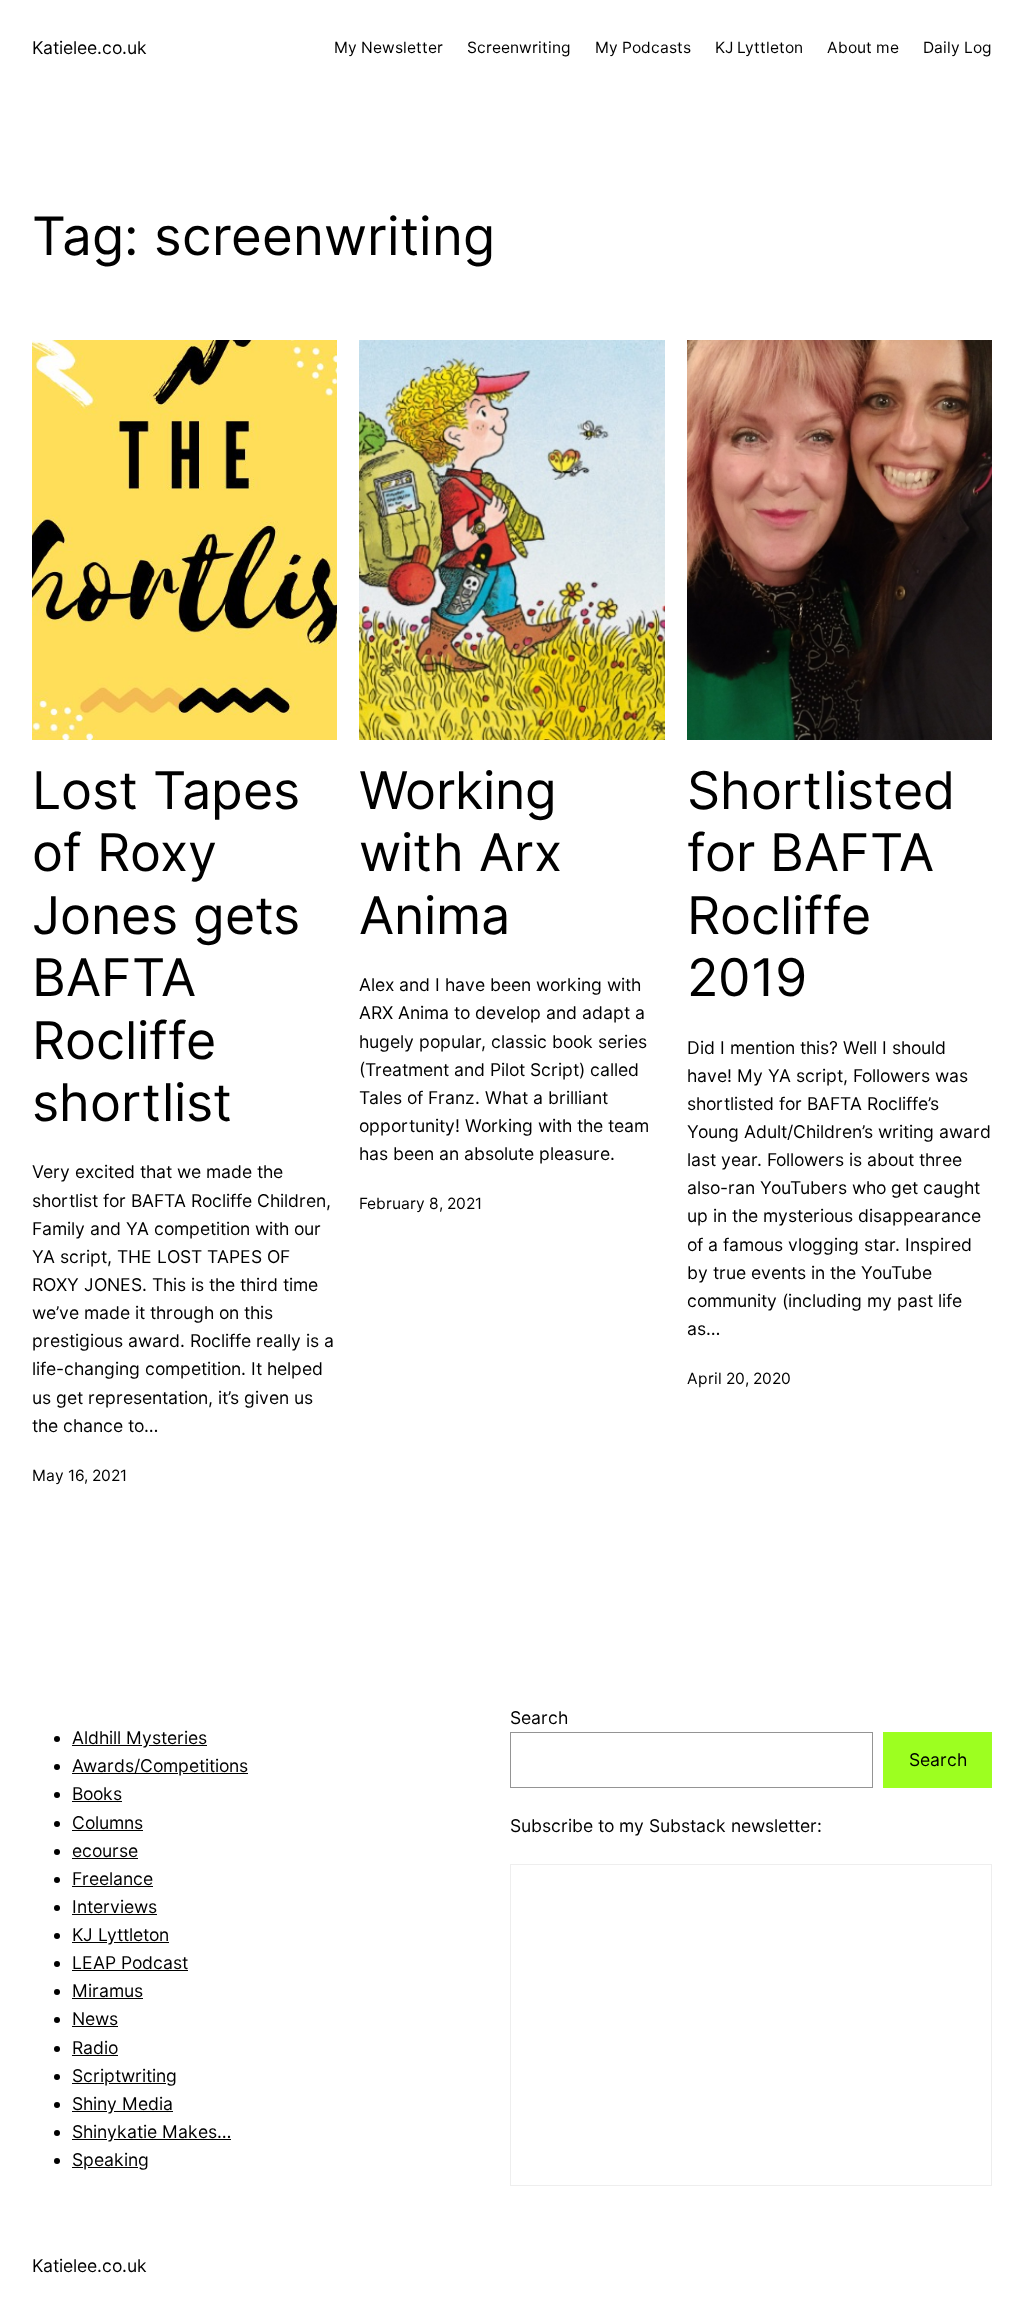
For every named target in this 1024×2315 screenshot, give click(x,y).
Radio (95, 2047)
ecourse (105, 1850)
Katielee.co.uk (89, 47)
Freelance (112, 1878)
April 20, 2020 (739, 1378)
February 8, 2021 (420, 1203)
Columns (107, 1822)
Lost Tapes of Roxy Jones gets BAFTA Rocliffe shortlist (166, 947)
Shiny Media (122, 2103)
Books (97, 1793)
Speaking (110, 2159)
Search (539, 1717)
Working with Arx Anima (460, 853)
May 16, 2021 (79, 1475)
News (95, 2018)
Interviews (114, 1906)
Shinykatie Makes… (151, 2131)
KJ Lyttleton (120, 1934)
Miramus (107, 1990)
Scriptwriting (124, 2075)
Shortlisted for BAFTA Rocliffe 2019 (821, 884)
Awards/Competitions (160, 1765)
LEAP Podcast (130, 1962)
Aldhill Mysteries (139, 1737)
